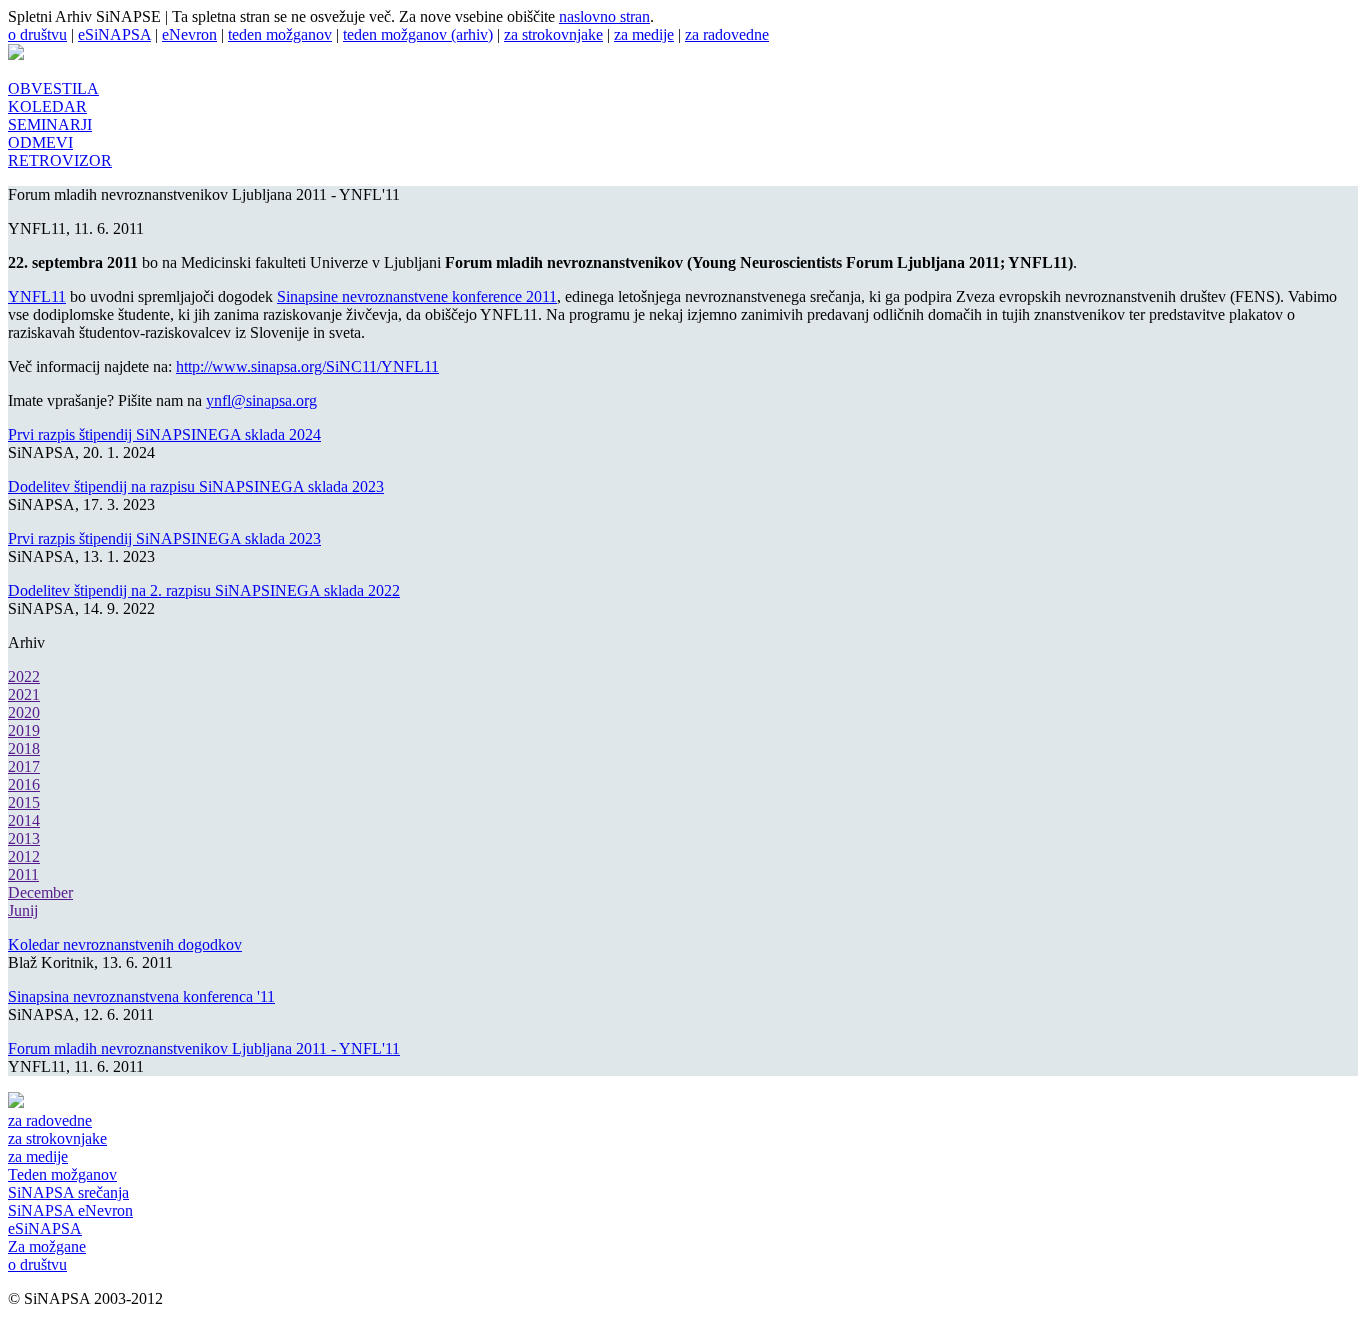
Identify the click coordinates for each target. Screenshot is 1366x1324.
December (40, 892)
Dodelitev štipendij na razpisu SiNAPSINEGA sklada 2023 (196, 486)
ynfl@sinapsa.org (261, 400)
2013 (24, 838)
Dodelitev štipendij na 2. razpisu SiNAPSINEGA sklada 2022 (204, 590)
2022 (24, 676)
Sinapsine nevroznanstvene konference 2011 (417, 296)
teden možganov (280, 34)
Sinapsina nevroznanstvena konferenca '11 (141, 996)
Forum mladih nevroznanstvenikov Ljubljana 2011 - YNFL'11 (204, 1048)
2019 (24, 730)
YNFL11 (37, 296)
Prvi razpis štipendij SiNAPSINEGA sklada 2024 (164, 434)
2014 (24, 820)
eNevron (189, 34)
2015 (24, 802)
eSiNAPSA (114, 34)
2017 (24, 766)
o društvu (37, 34)
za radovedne (727, 34)
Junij (23, 910)
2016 (24, 784)
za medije (644, 34)
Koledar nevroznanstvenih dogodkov (125, 944)
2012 (24, 856)
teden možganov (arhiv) (418, 34)
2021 (24, 694)
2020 (24, 712)
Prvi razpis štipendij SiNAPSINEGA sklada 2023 (164, 538)
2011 (23, 874)
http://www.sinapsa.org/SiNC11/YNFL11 (307, 366)
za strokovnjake (553, 34)
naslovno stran (604, 16)
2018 (24, 748)
